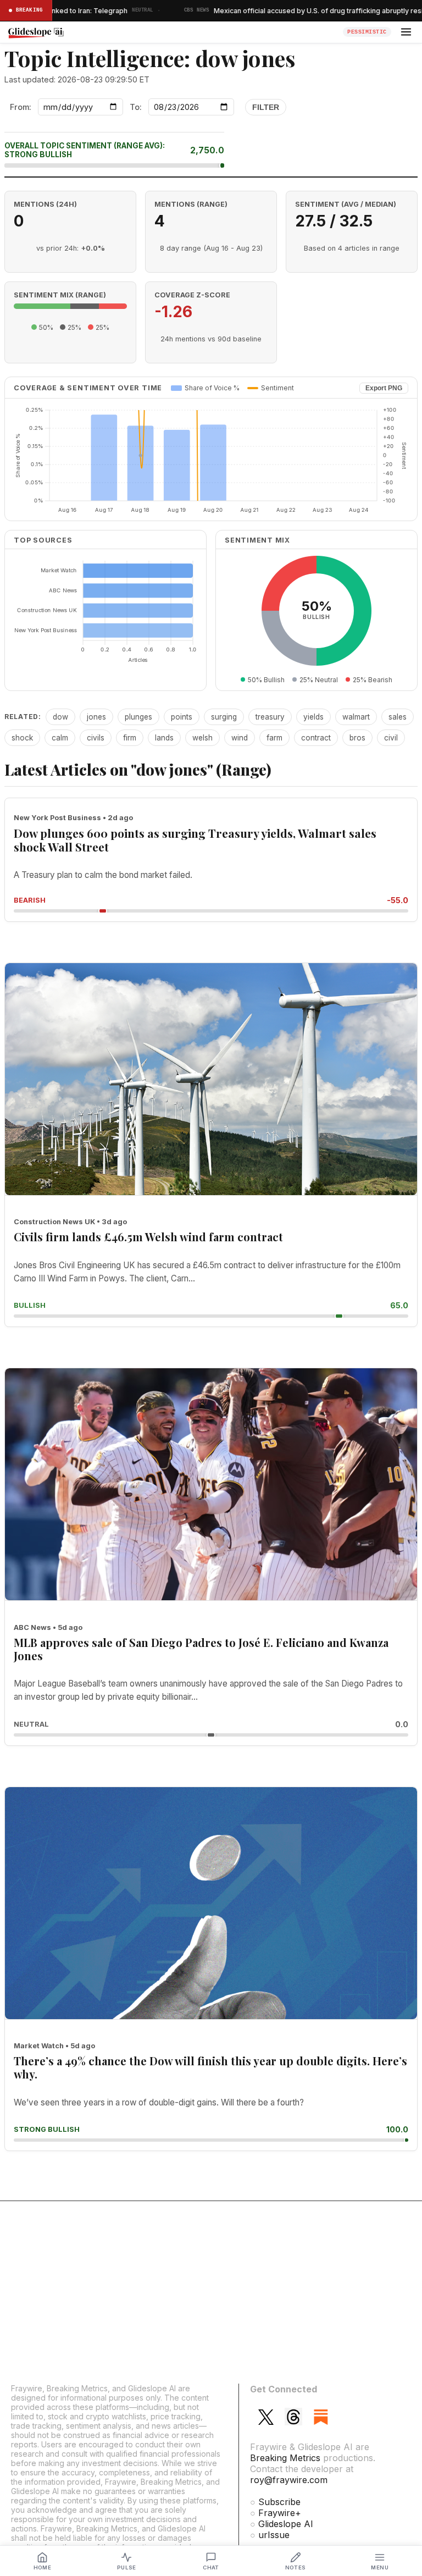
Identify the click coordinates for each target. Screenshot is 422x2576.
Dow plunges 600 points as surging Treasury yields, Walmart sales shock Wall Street (195, 840)
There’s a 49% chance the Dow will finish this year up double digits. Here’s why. (210, 2067)
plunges (138, 717)
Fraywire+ (280, 2513)
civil (391, 738)
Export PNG (384, 388)
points (182, 717)
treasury (270, 717)
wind (240, 738)
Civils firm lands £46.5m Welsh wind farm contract (148, 1237)
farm (274, 738)
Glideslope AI (286, 2524)
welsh (202, 738)
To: (136, 107)
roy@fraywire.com (289, 2480)
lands (164, 738)
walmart (356, 717)
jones (96, 717)
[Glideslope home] (172, 32)
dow (60, 717)
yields (313, 717)
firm (130, 738)
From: (21, 107)
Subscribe (279, 2502)
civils (96, 738)
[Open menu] (406, 32)
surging (224, 717)
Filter (266, 107)
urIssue (274, 2535)
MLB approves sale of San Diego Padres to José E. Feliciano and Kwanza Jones (201, 1649)
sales (398, 717)
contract (316, 738)
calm (60, 738)
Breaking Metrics (285, 2458)
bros (357, 738)
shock (22, 738)
